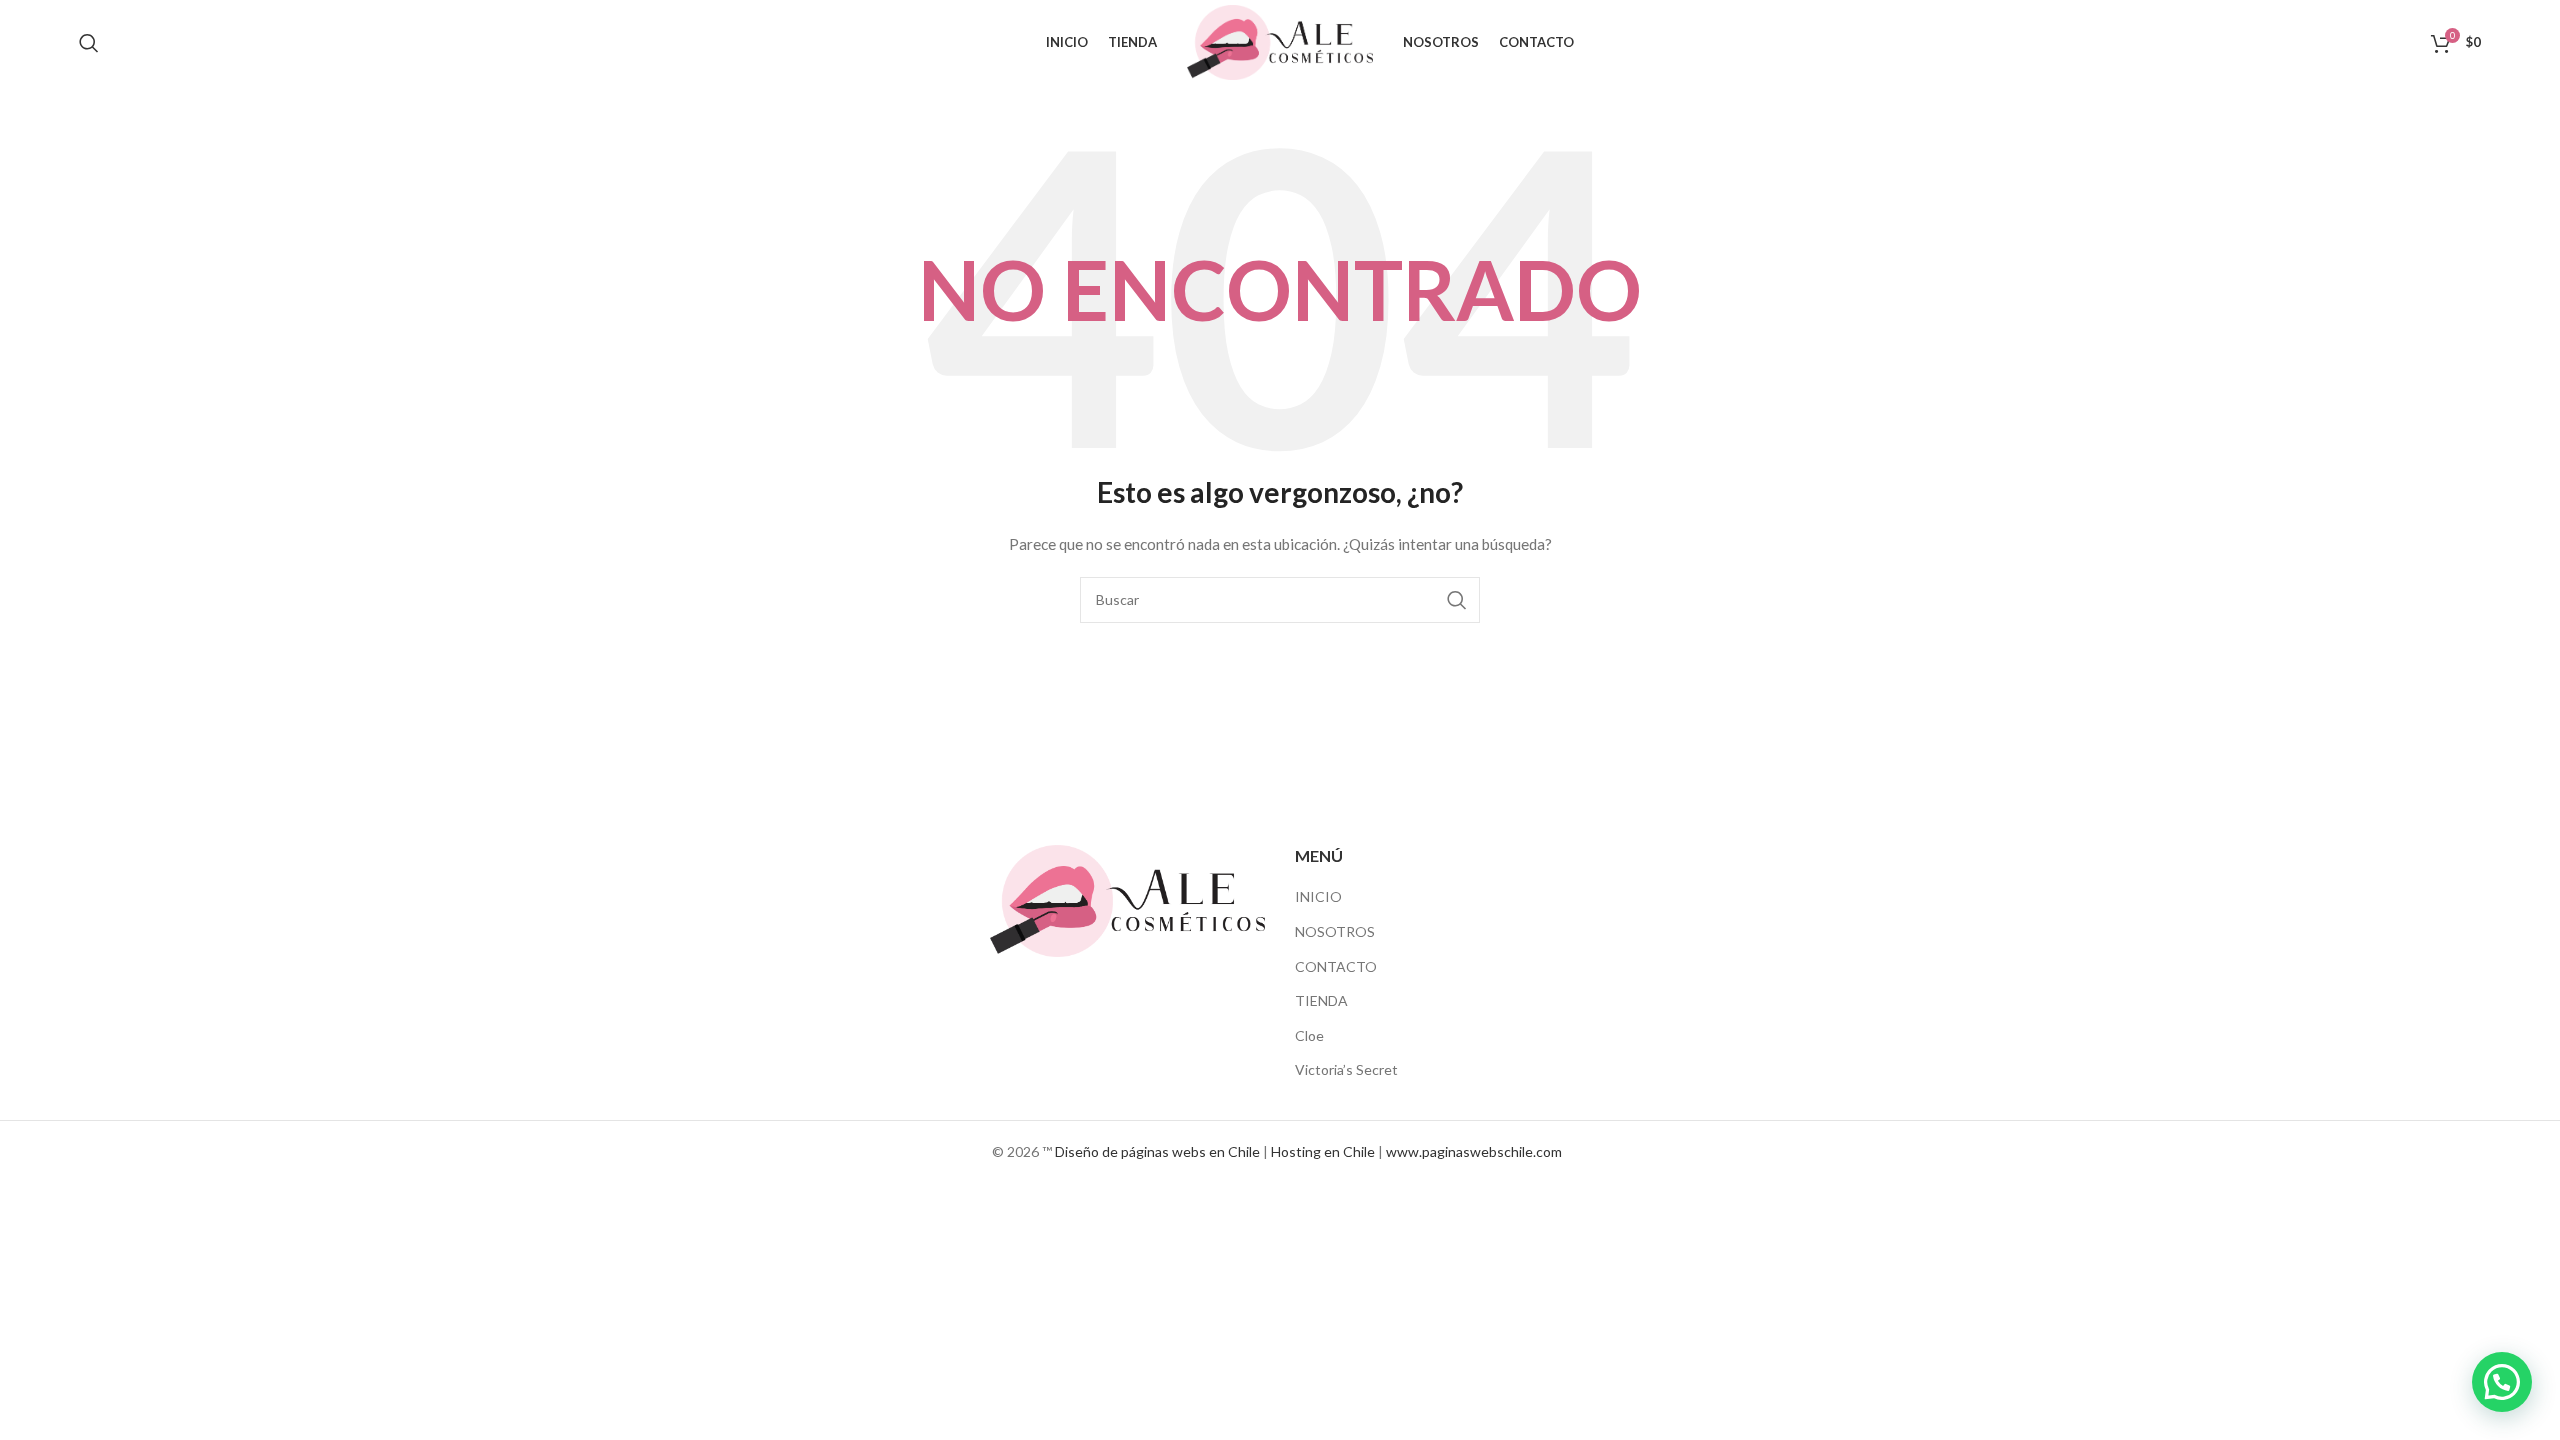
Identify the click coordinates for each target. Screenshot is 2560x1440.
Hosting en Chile (1323, 1151)
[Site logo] (1280, 40)
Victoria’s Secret (1346, 1069)
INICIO (1318, 896)
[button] (2502, 1382)
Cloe (1309, 1035)
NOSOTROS (1335, 931)
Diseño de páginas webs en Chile (1157, 1151)
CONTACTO (1336, 966)
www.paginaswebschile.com (1474, 1151)
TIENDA (1321, 1000)
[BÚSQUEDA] (1457, 600)
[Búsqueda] (89, 43)
